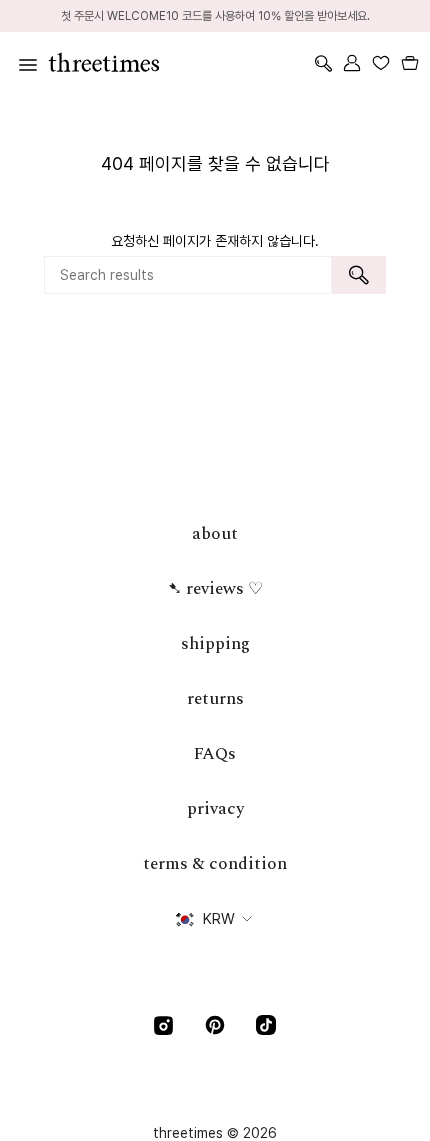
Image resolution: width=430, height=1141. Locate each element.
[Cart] (409, 63)
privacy (215, 809)
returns (215, 699)
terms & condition (215, 864)
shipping (215, 644)
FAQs (215, 754)
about (215, 534)
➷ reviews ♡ (215, 589)
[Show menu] (25, 63)
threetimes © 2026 (215, 1133)
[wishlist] (380, 63)
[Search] (359, 275)
